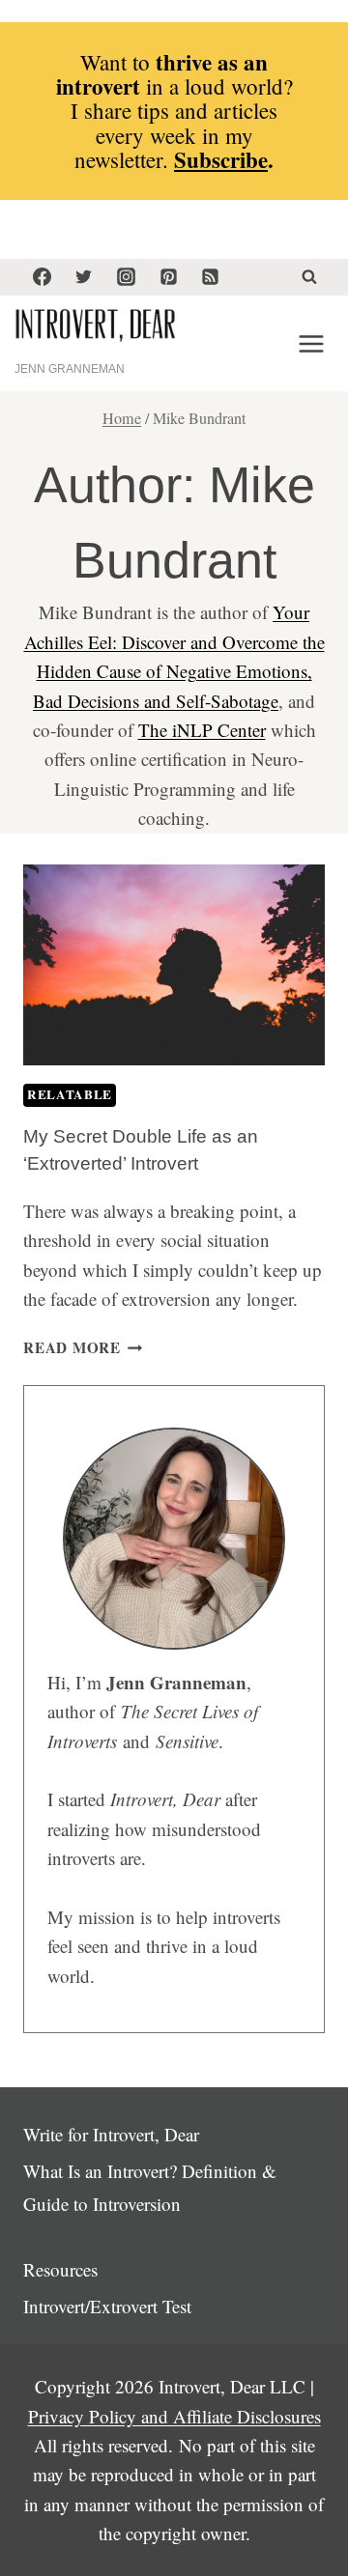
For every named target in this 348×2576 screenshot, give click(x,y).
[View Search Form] (309, 277)
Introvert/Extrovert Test (107, 2306)
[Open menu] (311, 343)
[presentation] (174, 965)
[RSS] (211, 277)
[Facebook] (42, 277)
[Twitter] (84, 277)
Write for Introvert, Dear (111, 2134)
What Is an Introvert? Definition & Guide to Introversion (150, 2187)
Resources (60, 2269)
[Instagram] (126, 277)
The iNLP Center (202, 730)
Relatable (70, 1094)
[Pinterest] (168, 277)
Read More (83, 1347)
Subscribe (221, 159)
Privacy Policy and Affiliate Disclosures (174, 2416)
